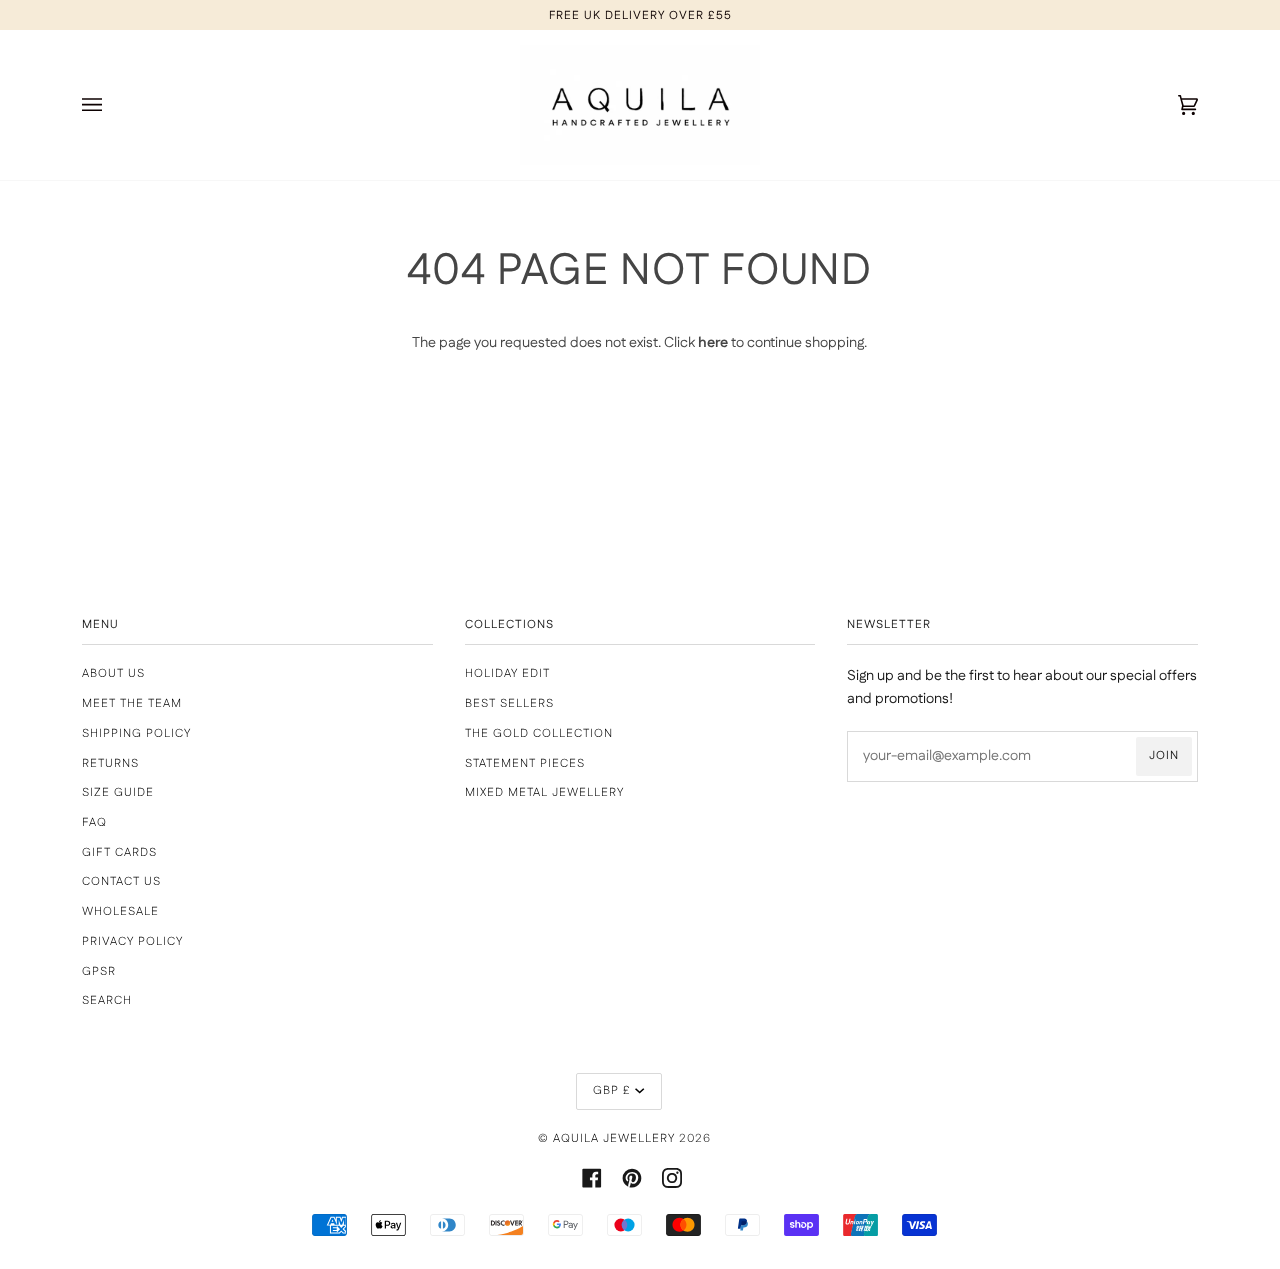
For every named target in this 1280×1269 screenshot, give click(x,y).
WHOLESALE (120, 911)
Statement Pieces (525, 763)
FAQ (94, 822)
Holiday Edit (507, 673)
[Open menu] (112, 105)
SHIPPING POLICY (136, 733)
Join (1164, 755)
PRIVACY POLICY (132, 941)
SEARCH (107, 1000)
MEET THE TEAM (132, 703)
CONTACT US (121, 881)
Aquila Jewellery (614, 1138)
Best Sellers (509, 703)
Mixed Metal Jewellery (544, 792)
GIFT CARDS (119, 852)
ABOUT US (113, 673)
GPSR (99, 971)
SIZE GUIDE (118, 792)
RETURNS (110, 763)
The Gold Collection (539, 733)
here (713, 343)
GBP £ (612, 1090)
